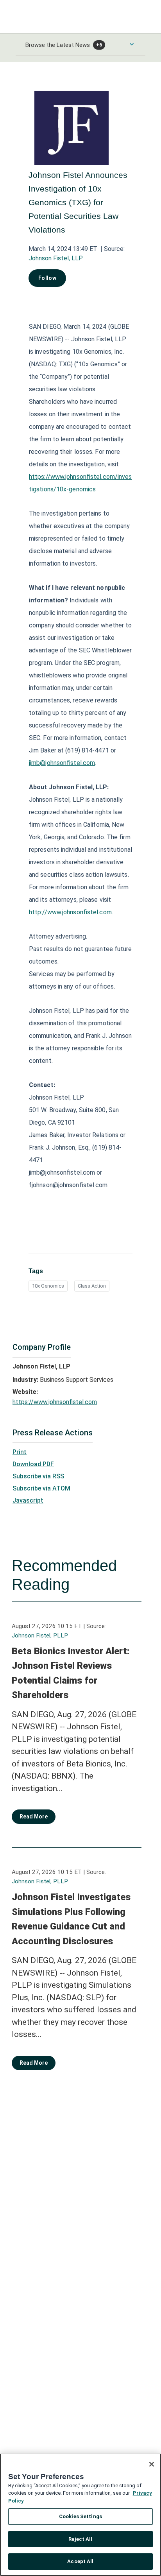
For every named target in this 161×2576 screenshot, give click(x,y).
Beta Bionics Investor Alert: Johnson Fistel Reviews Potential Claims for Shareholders (71, 1673)
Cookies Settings (80, 2516)
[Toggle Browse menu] (132, 44)
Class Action (92, 1286)
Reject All (80, 2539)
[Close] (152, 2464)
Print (20, 1452)
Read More (34, 1816)
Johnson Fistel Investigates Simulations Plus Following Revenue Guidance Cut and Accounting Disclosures (71, 1919)
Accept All (80, 2561)
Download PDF (33, 1464)
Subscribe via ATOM (41, 1488)
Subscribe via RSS (38, 1476)
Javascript (28, 1500)
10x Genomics (48, 1286)
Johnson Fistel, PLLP (40, 1636)
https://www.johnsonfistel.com (55, 1402)
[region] (80, 2515)
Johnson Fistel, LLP (56, 258)
